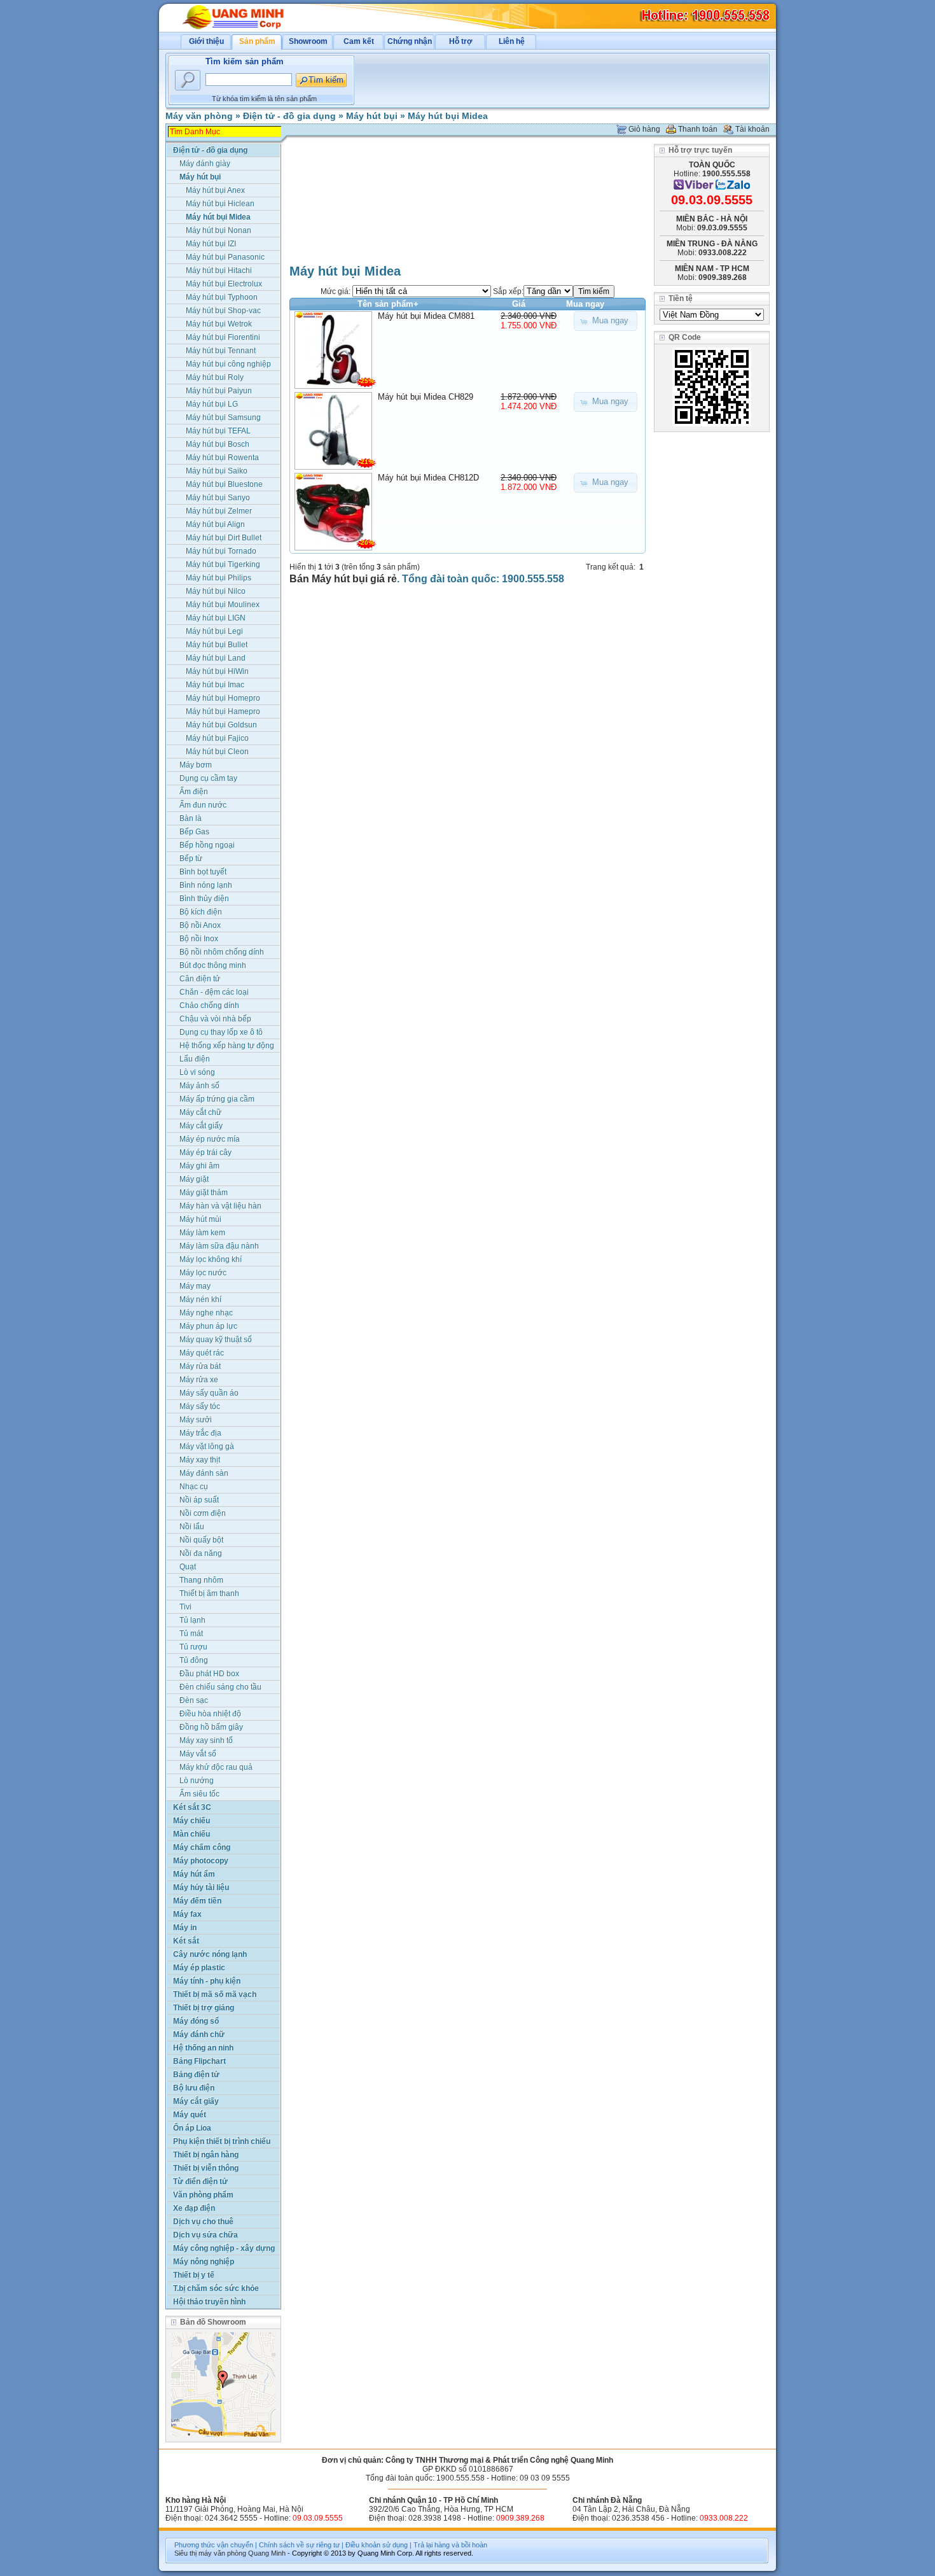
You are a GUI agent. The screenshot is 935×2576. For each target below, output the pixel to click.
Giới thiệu (206, 41)
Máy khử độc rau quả (216, 1767)
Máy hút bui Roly (215, 377)
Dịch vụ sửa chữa (205, 2235)
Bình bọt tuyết (203, 872)
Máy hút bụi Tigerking (223, 564)
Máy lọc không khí (211, 1259)
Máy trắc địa (200, 1433)
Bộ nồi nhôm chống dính (222, 952)
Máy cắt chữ (200, 1112)
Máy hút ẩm (194, 1874)
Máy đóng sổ (196, 2021)
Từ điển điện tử (200, 2181)
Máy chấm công (202, 1847)
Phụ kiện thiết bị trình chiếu (222, 2141)
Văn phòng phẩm (203, 2195)
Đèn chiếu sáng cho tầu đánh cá (220, 1688)
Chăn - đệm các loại (214, 992)
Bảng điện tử (196, 2075)
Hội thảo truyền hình (209, 2302)
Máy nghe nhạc (206, 1313)
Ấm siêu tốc (199, 1794)
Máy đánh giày (205, 164)
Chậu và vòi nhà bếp (215, 1019)
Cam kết (359, 41)
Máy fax (187, 1914)
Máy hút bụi (372, 116)
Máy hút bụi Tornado (221, 551)
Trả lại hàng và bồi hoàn (450, 2545)
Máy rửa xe (199, 1380)
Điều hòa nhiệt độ (210, 1714)
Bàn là (190, 818)
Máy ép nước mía (210, 1139)
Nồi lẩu (192, 1527)
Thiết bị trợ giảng (204, 2008)
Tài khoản (752, 129)
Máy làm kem (202, 1233)
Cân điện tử (200, 979)
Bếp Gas (194, 832)
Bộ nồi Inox (199, 939)
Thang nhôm (201, 1580)
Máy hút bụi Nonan (218, 230)
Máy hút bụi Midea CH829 (426, 397)
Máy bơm (196, 765)
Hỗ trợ (461, 41)
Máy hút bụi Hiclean (220, 204)
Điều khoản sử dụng (377, 2545)
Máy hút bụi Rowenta (222, 458)
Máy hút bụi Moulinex (223, 605)
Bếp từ (191, 858)
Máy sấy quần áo (209, 1393)
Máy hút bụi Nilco (216, 591)
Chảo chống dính (209, 1005)
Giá (519, 304)
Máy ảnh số (199, 1086)
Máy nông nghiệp (204, 2262)
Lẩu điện (195, 1059)
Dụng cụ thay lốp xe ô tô (221, 1032)
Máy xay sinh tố (206, 1740)
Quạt (188, 1567)
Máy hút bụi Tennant (221, 351)
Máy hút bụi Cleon (217, 752)
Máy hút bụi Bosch (218, 444)
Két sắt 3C (192, 1807)
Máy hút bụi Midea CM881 (426, 316)
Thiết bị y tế (194, 2275)
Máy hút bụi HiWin (217, 671)
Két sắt (186, 1941)
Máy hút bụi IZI (211, 244)
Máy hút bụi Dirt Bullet (224, 538)
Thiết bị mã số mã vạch (215, 1994)
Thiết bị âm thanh (209, 1593)
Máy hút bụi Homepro (223, 698)
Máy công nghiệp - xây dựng (224, 2248)
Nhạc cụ (194, 1487)
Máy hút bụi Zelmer (219, 511)
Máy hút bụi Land (216, 658)
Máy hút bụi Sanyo (218, 498)
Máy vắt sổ (198, 1754)
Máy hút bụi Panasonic (225, 257)
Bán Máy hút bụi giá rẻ (343, 579)
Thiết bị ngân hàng (206, 2155)
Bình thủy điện (204, 899)
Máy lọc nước (203, 1273)
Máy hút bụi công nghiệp (228, 364)
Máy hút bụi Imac (215, 685)
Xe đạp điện (194, 2208)
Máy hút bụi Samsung (223, 417)
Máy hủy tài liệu (201, 1887)
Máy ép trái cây (205, 1152)
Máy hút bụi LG (212, 404)
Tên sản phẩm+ (388, 304)
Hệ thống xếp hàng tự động (227, 1046)
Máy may (195, 1286)
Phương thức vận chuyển (214, 2545)
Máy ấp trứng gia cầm (217, 1099)
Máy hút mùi (200, 1219)
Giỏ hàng (644, 129)
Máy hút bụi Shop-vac (223, 311)
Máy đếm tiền (197, 1901)
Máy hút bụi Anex (215, 190)
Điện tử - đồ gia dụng (289, 116)
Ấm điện (194, 792)
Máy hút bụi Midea (448, 116)
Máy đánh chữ (199, 2034)
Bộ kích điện (201, 912)
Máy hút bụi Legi (214, 631)
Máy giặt (194, 1179)
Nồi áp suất (199, 1500)
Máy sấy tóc (200, 1406)
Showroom (308, 41)
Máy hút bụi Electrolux (224, 284)
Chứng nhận (410, 41)
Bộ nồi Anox (200, 925)
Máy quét (190, 2115)
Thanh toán (698, 129)
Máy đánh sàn (204, 1473)
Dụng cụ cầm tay (208, 778)
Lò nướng (197, 1781)
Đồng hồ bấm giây (211, 1727)
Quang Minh (267, 2553)
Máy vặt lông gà (207, 1446)
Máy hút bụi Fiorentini (223, 337)
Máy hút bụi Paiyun (219, 391)
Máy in (185, 1928)
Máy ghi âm (199, 1166)
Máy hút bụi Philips (218, 578)
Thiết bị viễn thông (206, 2168)
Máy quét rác (202, 1353)
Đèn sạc (194, 1700)
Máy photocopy (201, 1861)
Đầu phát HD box (209, 1674)
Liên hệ (512, 41)
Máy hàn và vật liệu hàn (220, 1206)
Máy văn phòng (199, 116)
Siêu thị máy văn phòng (210, 2553)
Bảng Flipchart (199, 2061)
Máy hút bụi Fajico (217, 738)
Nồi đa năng (201, 1553)
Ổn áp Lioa (192, 2128)
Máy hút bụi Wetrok (219, 324)
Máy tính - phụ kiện (207, 1981)
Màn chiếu (191, 1834)
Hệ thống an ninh (203, 2048)
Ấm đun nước (203, 805)
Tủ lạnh (192, 1620)
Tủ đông (194, 1660)
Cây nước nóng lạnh (210, 1954)
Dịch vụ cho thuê (203, 2222)
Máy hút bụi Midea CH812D (428, 478)
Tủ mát (191, 1634)
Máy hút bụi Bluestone (224, 484)
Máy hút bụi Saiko (217, 471)
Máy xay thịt (200, 1460)
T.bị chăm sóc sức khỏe (216, 2288)
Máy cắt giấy (201, 1126)
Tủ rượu (193, 1647)
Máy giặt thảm (204, 1193)
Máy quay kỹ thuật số (216, 1340)
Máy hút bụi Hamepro (223, 711)
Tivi (185, 1607)
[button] (606, 321)
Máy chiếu (191, 1821)
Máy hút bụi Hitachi (219, 270)
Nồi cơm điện (203, 1513)
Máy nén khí (200, 1299)
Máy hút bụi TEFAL (218, 431)
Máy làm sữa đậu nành (219, 1246)
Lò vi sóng (197, 1072)
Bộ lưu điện (194, 2088)
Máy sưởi (196, 1420)
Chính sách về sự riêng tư (299, 2545)
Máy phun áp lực (208, 1326)
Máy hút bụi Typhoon (222, 297)
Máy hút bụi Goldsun (221, 725)
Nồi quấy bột (201, 1540)
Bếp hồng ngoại (207, 845)
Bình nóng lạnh (206, 885)
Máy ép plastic (199, 1968)
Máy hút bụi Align (215, 524)
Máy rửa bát (200, 1366)
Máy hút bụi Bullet (217, 645)
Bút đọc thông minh (213, 965)
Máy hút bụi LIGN (216, 618)
